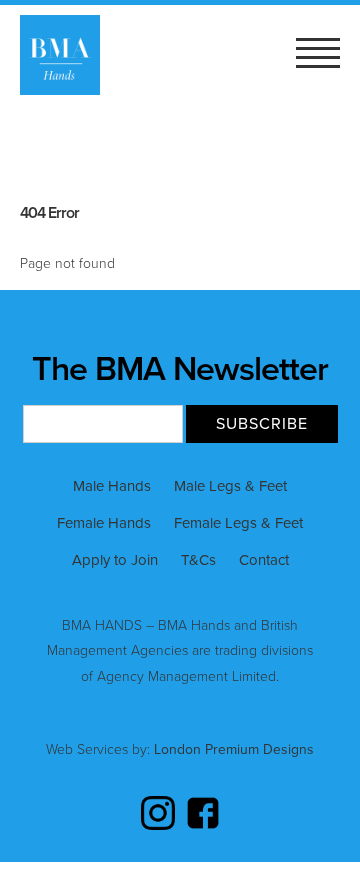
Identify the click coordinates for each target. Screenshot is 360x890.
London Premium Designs (232, 749)
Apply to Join (115, 560)
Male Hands (112, 486)
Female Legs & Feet (238, 523)
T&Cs (198, 560)
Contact (264, 560)
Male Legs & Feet (230, 486)
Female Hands (104, 523)
